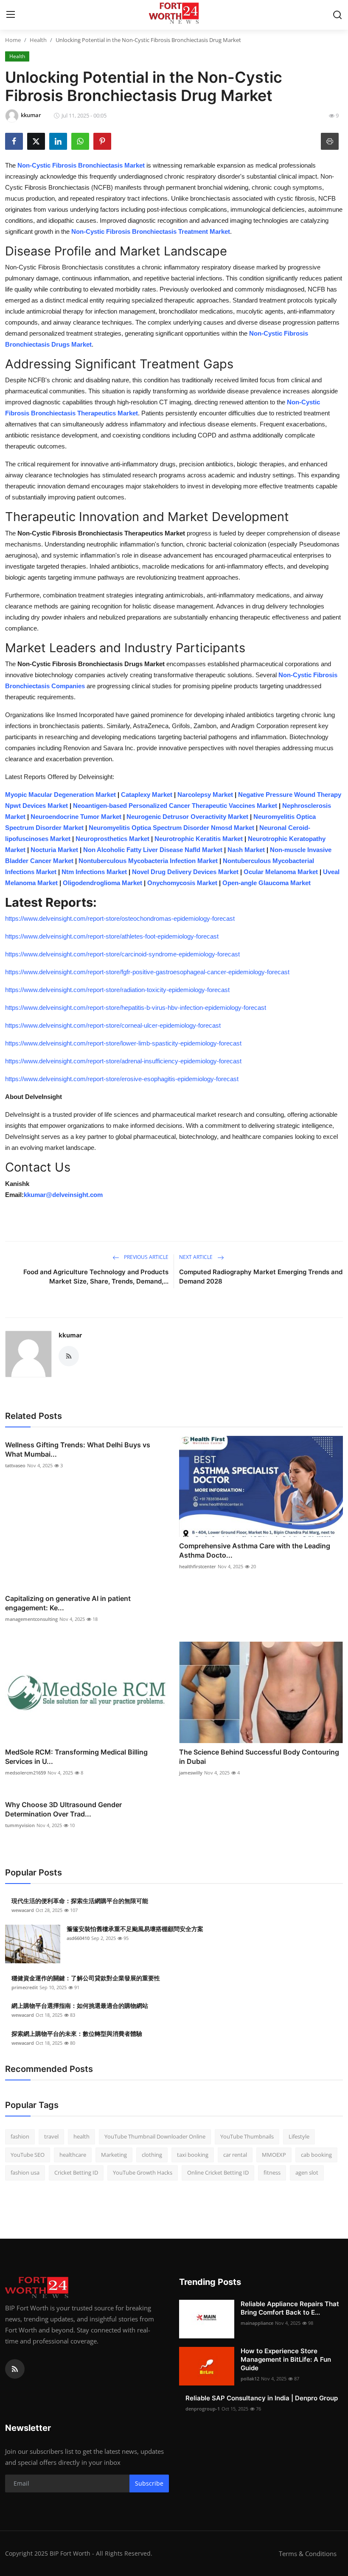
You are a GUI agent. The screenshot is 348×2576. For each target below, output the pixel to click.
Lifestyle (299, 2136)
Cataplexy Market (147, 795)
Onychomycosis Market (182, 883)
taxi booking (193, 2155)
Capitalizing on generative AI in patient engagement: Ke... (68, 1603)
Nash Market (246, 850)
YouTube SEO (28, 2155)
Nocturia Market (54, 850)
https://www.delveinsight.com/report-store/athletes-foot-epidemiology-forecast (112, 936)
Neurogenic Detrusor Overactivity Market (187, 817)
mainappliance (257, 2323)
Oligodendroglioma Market (102, 883)
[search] (337, 15)
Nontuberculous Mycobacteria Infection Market (148, 861)
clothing (152, 2155)
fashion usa (25, 2172)
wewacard (23, 1910)
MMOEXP (274, 2155)
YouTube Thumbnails (247, 2136)
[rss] (15, 2369)
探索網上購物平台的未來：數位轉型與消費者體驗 (77, 2034)
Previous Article (146, 1257)
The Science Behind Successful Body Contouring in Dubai (259, 1757)
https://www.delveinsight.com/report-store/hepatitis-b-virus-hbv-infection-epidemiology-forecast (136, 1008)
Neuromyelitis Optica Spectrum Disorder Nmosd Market (171, 828)
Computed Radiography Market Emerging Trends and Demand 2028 (261, 1277)
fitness (272, 2172)
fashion (20, 2136)
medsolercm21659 (25, 1773)
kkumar (70, 1335)
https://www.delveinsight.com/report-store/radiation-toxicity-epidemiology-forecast (117, 990)
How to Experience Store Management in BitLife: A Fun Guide (286, 2359)
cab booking (316, 2155)
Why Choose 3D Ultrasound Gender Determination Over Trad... (63, 1809)
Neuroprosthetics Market (112, 839)
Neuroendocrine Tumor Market (76, 817)
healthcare (73, 2155)
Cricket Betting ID (76, 2172)
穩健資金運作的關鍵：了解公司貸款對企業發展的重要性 (86, 1978)
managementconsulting (31, 1619)
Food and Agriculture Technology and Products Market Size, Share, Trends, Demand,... (96, 1277)
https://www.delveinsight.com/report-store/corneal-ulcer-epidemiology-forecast (113, 1025)
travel (51, 2136)
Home (13, 40)
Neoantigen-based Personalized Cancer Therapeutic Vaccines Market (175, 806)
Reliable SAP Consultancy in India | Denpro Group (262, 2398)
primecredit (25, 1987)
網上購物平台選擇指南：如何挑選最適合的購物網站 (80, 2006)
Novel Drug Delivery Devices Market (185, 872)
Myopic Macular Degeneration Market (60, 795)
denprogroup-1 (203, 2409)
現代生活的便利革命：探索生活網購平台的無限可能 (80, 1901)
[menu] (11, 15)
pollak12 (250, 2378)
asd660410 (78, 1938)
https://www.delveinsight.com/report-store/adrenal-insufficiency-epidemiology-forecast (123, 1061)
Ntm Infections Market (94, 872)
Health (38, 40)
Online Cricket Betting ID (218, 2172)
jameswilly (191, 1773)
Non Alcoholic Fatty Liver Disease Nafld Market (153, 850)
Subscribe (149, 2483)
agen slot (307, 2172)
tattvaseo (15, 1465)
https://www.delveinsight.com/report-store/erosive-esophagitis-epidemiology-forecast (122, 1079)
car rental (235, 2155)
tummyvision (20, 1825)
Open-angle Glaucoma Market (267, 883)
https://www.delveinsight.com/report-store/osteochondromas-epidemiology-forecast (120, 918)
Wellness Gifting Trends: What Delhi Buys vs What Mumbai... (78, 1449)
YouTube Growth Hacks (143, 2172)
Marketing (114, 2155)
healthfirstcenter (198, 1566)
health (81, 2136)
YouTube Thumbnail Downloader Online (155, 2136)
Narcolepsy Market (205, 795)
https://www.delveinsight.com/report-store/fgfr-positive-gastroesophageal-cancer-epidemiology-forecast (147, 972)
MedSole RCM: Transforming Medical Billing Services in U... (76, 1757)
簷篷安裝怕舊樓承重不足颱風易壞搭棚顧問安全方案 (135, 1929)
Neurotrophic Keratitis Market (199, 839)
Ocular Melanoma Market (281, 872)
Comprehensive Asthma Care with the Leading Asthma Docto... (255, 1550)
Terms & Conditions (308, 2554)
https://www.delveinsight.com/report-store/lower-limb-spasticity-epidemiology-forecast (123, 1043)
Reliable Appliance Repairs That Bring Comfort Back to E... (290, 2308)
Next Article (196, 1257)
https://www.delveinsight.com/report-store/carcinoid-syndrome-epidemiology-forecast (122, 954)
